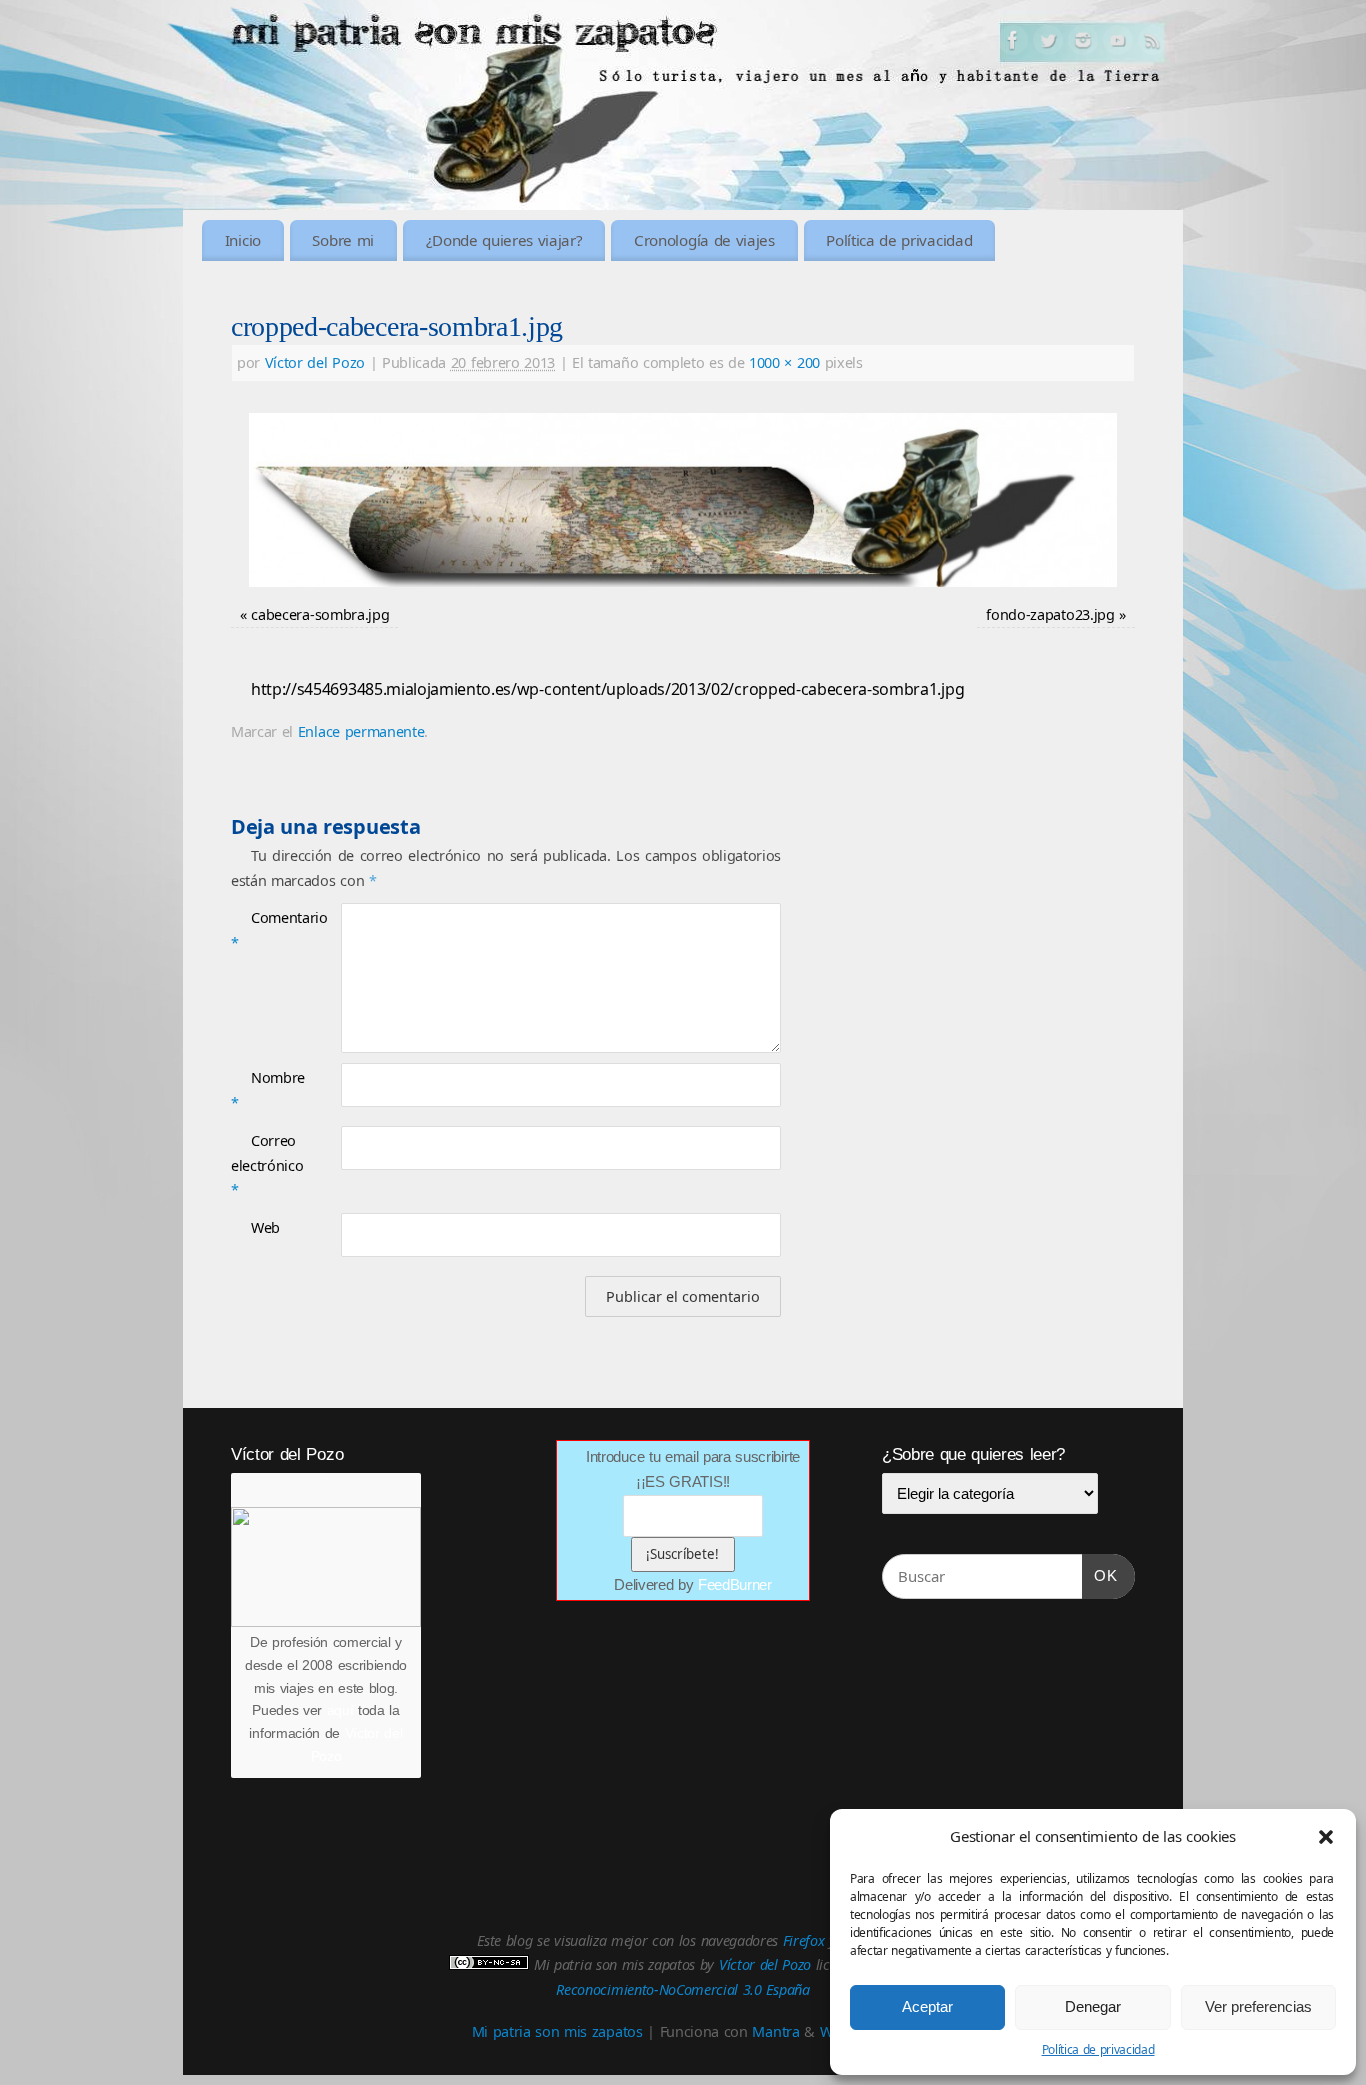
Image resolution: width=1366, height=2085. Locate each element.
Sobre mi (342, 240)
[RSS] (1153, 44)
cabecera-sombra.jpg (320, 614)
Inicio (243, 240)
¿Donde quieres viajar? (504, 240)
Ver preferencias (1258, 2006)
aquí (340, 1710)
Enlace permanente (361, 731)
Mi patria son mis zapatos (557, 2031)
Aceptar (927, 2006)
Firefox (804, 1940)
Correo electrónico (258, 1165)
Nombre (258, 1089)
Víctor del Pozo (315, 362)
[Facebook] (1013, 44)
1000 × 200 (784, 362)
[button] (1326, 1837)
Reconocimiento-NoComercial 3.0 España (682, 1989)
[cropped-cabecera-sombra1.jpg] (683, 500)
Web (265, 1227)
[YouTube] (1118, 44)
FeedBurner (735, 1584)
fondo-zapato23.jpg (1050, 614)
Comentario (258, 929)
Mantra (775, 2031)
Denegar (1093, 2006)
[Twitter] (1048, 44)
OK (1100, 1575)
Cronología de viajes (704, 240)
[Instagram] (1083, 44)
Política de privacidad (1098, 2049)
